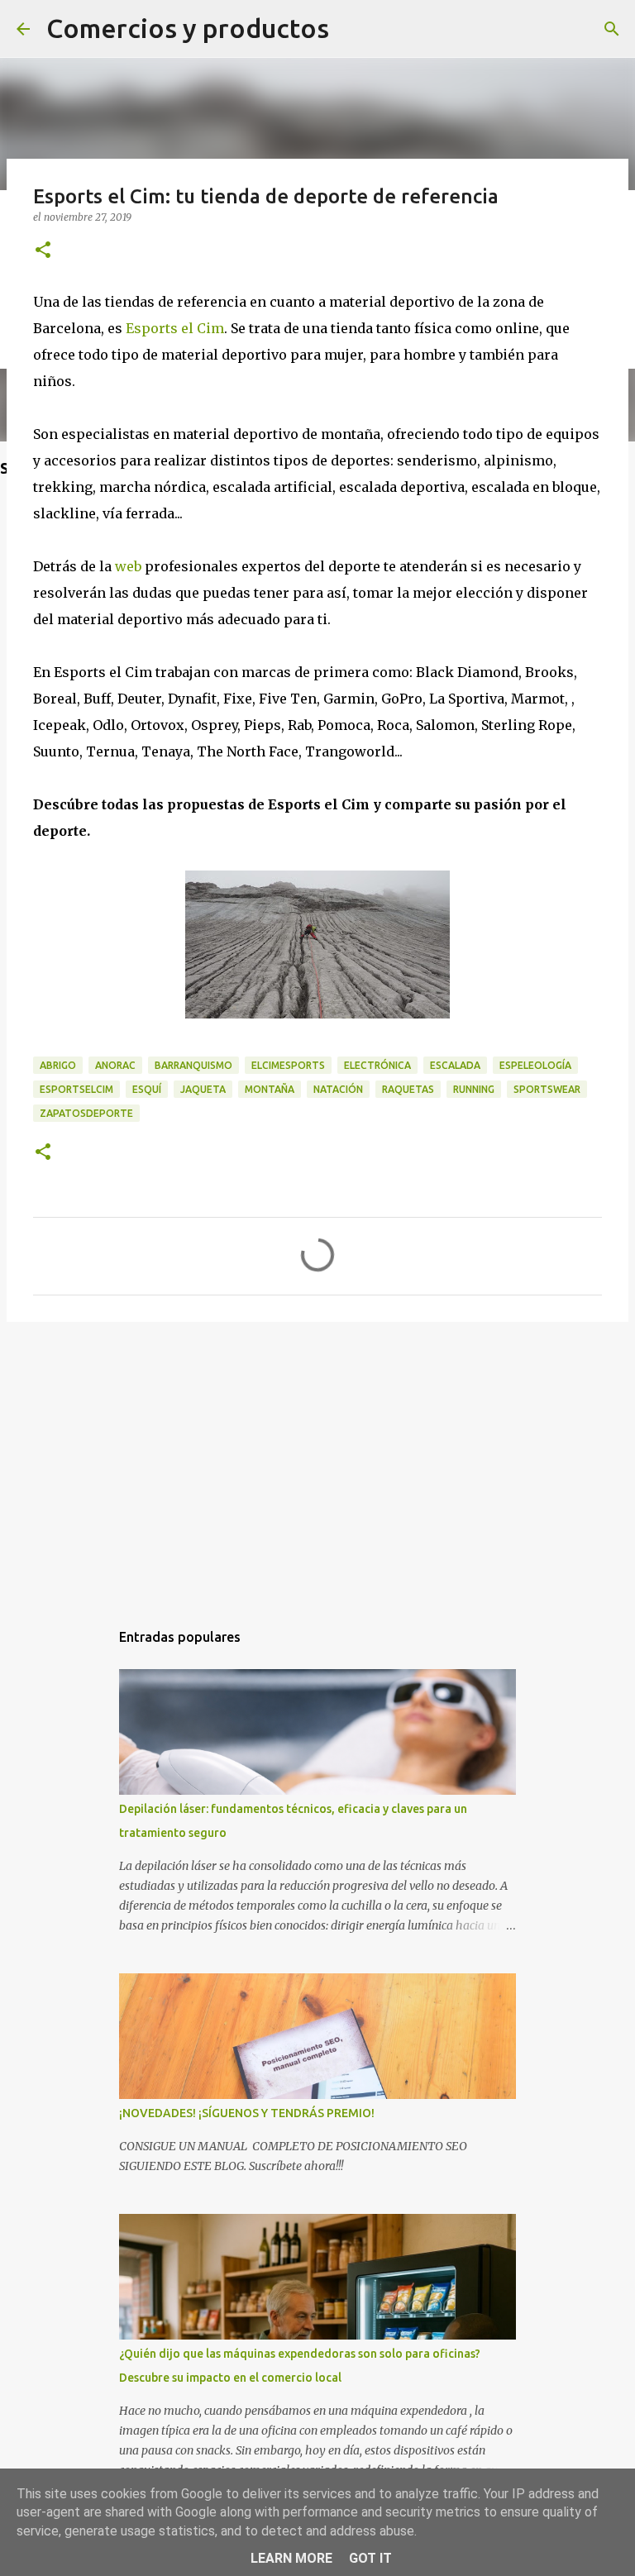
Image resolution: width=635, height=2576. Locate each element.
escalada (455, 1065)
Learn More (291, 2558)
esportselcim (76, 1089)
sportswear (547, 1089)
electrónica (377, 1065)
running (474, 1089)
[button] (43, 251)
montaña (270, 1089)
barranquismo (193, 1065)
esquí (147, 1089)
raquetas (408, 1089)
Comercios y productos (188, 28)
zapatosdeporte (86, 1113)
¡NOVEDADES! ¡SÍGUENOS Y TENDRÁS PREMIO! (247, 2113)
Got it (370, 2558)
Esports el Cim (175, 328)
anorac (115, 1065)
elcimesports (288, 1065)
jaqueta (203, 1089)
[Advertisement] (317, 1462)
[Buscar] (612, 29)
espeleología (535, 1065)
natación (338, 1089)
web (128, 566)
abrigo (58, 1065)
